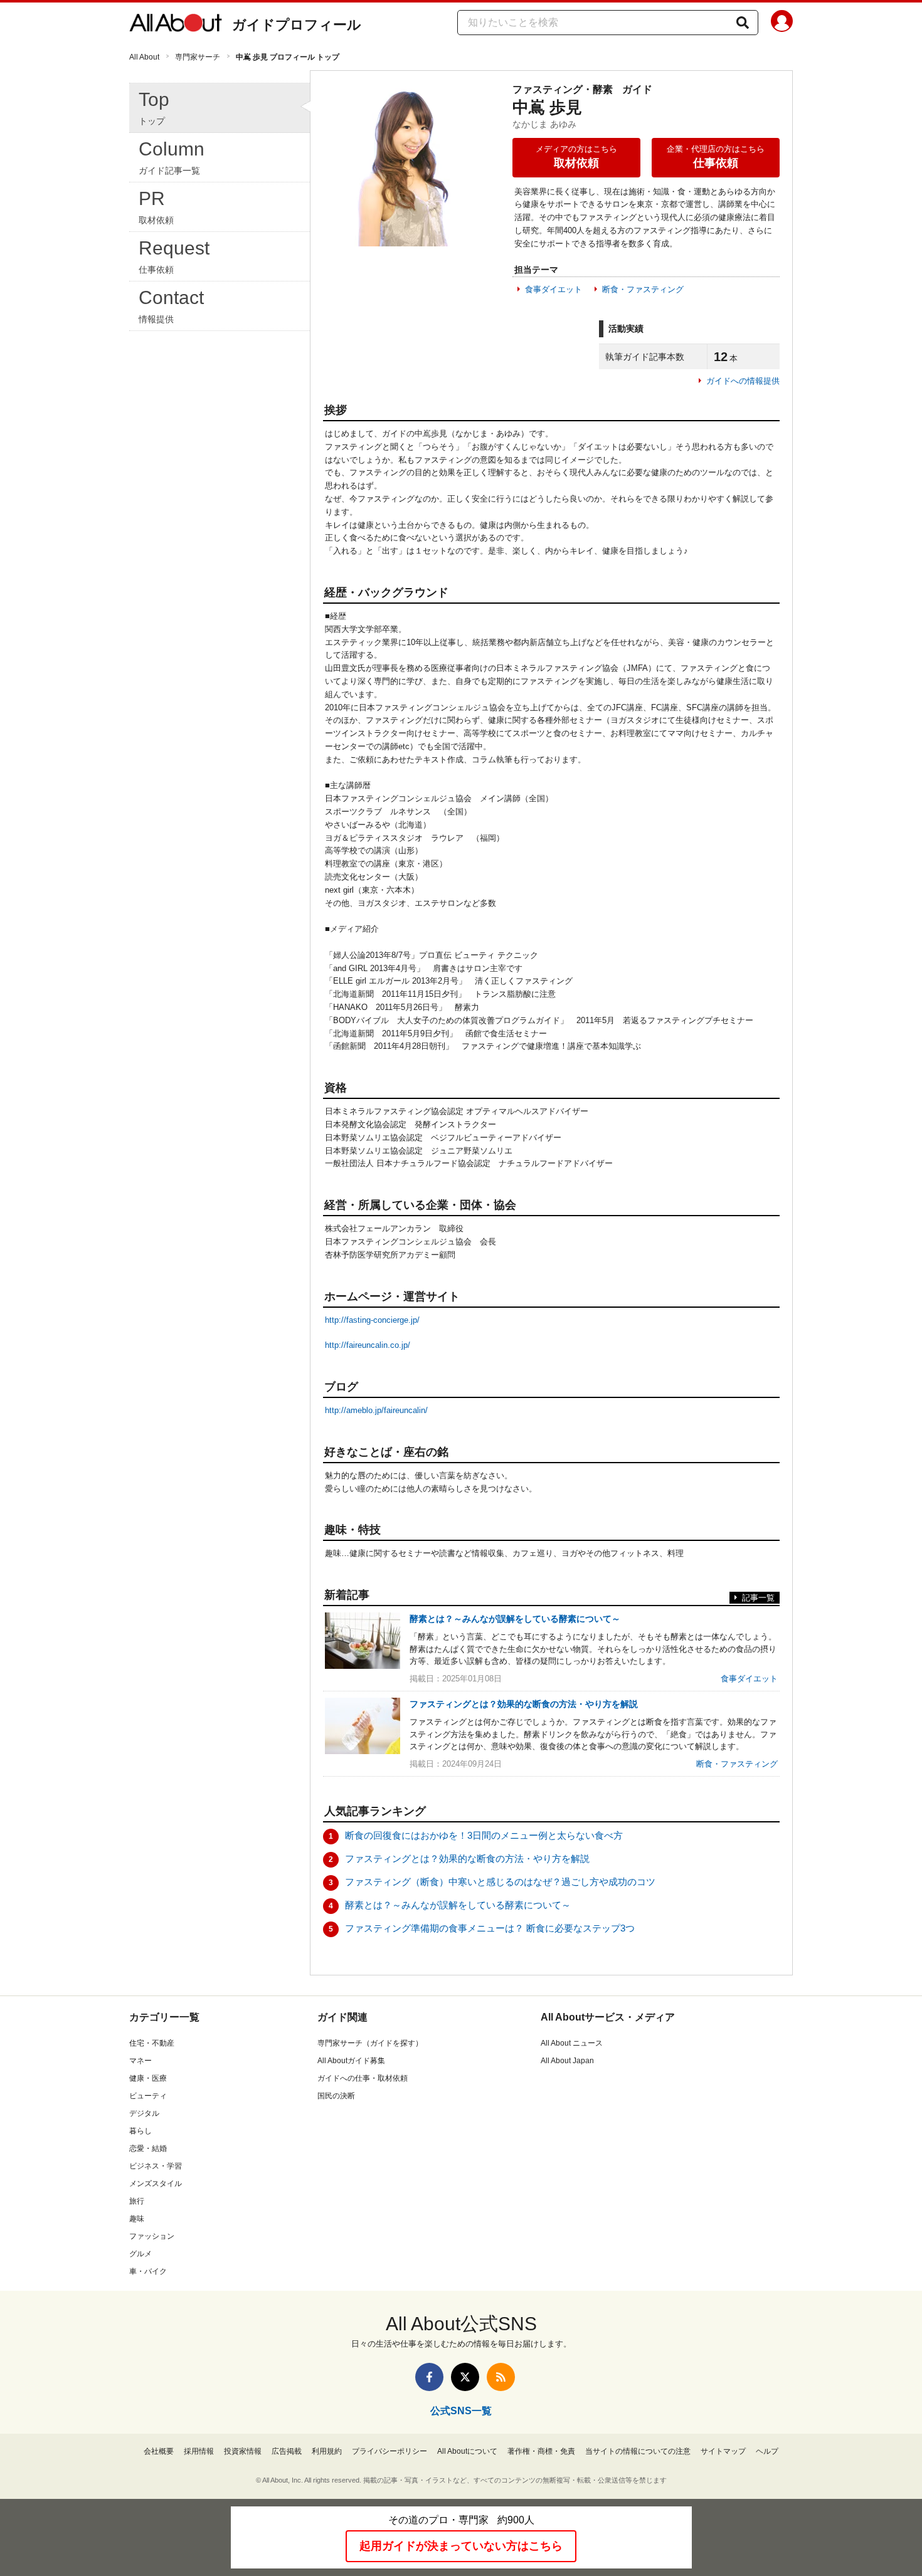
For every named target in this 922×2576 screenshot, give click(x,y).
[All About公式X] (465, 2377)
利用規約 (327, 2451)
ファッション (152, 2236)
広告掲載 (287, 2451)
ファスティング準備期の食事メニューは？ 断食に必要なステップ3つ (490, 1928)
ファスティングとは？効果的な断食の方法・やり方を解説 (467, 1858)
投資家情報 (243, 2451)
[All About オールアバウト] (176, 25)
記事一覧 (758, 1598)
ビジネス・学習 (156, 2166)
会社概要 (159, 2451)
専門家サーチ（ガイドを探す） (370, 2043)
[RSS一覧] (501, 2377)
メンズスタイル (156, 2184)
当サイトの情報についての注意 (638, 2451)
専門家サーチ (198, 57)
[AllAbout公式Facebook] (429, 2377)
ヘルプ (767, 2451)
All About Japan (567, 2061)
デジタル (144, 2113)
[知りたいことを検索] (743, 23)
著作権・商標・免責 (541, 2451)
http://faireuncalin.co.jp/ (368, 1345)
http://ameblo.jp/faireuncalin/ (376, 1410)
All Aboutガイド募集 (351, 2061)
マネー (140, 2061)
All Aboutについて (467, 2451)
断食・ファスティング (643, 289)
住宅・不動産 (152, 2043)
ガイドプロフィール (297, 25)
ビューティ (148, 2096)
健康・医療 (148, 2078)
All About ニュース (572, 2043)
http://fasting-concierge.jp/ (372, 1320)
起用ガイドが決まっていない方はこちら (461, 2546)
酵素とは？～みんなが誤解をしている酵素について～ (458, 1905)
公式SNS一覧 (461, 2411)
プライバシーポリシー (389, 2451)
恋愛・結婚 (148, 2148)
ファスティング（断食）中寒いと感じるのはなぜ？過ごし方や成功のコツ (500, 1882)
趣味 (137, 2219)
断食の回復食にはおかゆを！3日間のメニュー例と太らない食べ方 (484, 1835)
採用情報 (199, 2451)
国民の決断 (336, 2096)
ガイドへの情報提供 (743, 381)
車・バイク (148, 2271)
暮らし (140, 2131)
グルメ (140, 2254)
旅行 (137, 2201)
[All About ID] (782, 23)
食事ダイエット (554, 289)
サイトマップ (723, 2451)
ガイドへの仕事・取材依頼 (363, 2078)
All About (144, 57)
